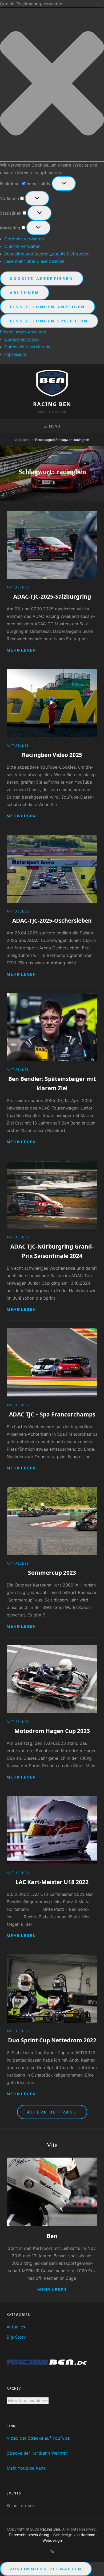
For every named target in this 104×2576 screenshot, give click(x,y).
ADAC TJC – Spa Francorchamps (52, 1414)
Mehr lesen (21, 650)
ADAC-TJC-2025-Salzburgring (52, 596)
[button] (52, 84)
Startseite (22, 440)
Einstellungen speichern (49, 321)
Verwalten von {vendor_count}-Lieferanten (47, 254)
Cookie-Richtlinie (21, 339)
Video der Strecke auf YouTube (38, 2438)
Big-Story (16, 2337)
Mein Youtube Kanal (27, 2468)
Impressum (15, 354)
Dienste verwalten (22, 246)
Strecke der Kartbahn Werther (37, 2453)
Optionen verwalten (24, 239)
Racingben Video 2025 (52, 755)
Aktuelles (18, 587)
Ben (52, 2236)
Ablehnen (25, 293)
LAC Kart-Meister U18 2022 (52, 1882)
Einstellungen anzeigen (47, 307)
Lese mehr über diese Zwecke (34, 261)
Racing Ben (52, 404)
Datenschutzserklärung (27, 347)
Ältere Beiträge (52, 2112)
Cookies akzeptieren (42, 278)
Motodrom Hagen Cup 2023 (52, 1731)
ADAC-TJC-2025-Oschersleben (52, 921)
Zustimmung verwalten (46, 2569)
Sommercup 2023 (52, 1573)
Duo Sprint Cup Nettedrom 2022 (52, 2040)
